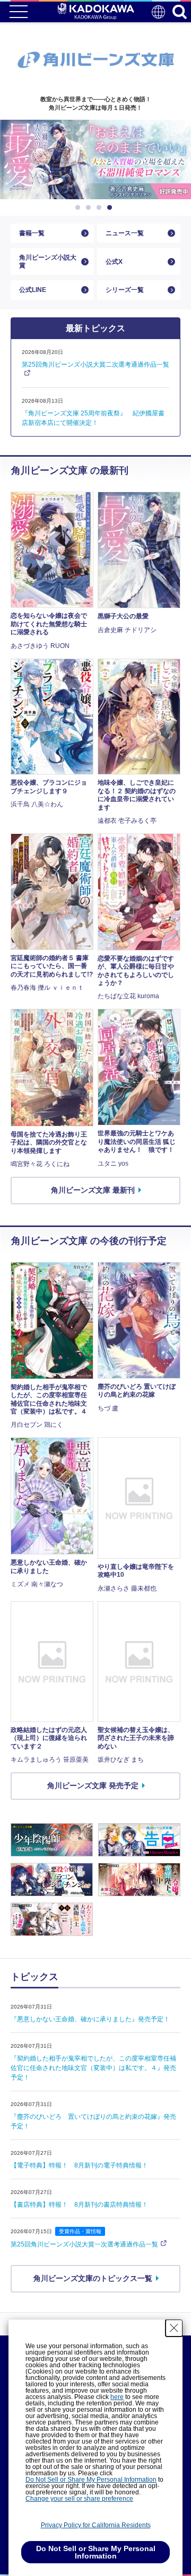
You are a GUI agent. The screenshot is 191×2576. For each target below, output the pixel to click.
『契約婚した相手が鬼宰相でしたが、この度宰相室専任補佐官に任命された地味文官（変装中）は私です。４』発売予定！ (93, 2068)
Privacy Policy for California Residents (96, 2525)
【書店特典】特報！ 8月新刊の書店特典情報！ (79, 2205)
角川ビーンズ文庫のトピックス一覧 (93, 2278)
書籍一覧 (32, 233)
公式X (114, 262)
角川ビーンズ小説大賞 (48, 261)
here (117, 2397)
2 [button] (90, 208)
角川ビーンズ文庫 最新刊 (93, 1190)
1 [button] (80, 208)
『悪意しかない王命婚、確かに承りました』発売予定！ (90, 2019)
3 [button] (101, 208)
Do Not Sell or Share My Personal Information (91, 2480)
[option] (95, 159)
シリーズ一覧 (125, 290)
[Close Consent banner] (174, 2328)
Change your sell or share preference (79, 2499)
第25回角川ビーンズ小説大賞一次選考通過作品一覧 (84, 2244)
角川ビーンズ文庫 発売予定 (93, 1786)
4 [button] (111, 208)
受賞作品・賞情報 (80, 2231)
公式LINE (33, 290)
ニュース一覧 (125, 233)
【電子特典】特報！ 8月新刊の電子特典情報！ (79, 2165)
